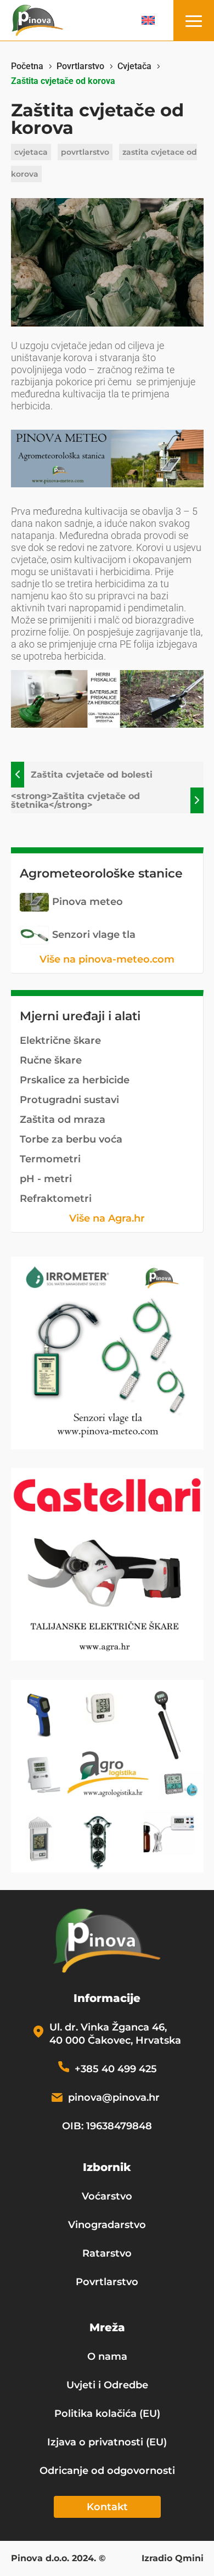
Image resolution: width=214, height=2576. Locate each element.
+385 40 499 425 (116, 2069)
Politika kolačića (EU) (107, 2414)
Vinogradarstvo (107, 2225)
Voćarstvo (107, 2196)
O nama (107, 2356)
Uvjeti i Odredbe (107, 2385)
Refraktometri (56, 1199)
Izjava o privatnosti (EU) (107, 2442)
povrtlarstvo (85, 152)
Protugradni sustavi (69, 1100)
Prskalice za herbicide (75, 1080)
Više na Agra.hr (107, 1218)
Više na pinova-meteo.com (107, 959)
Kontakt (107, 2507)
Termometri (50, 1159)
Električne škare (60, 1040)
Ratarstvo (107, 2253)
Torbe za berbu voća (71, 1139)
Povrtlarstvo (107, 2282)
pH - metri (46, 1179)
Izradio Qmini (173, 2559)
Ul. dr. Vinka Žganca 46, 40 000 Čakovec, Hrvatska (115, 2034)
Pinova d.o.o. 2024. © (58, 2559)
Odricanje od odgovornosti (107, 2471)
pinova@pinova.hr (114, 2097)
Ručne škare (51, 1060)
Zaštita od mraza (63, 1120)
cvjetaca (31, 152)
